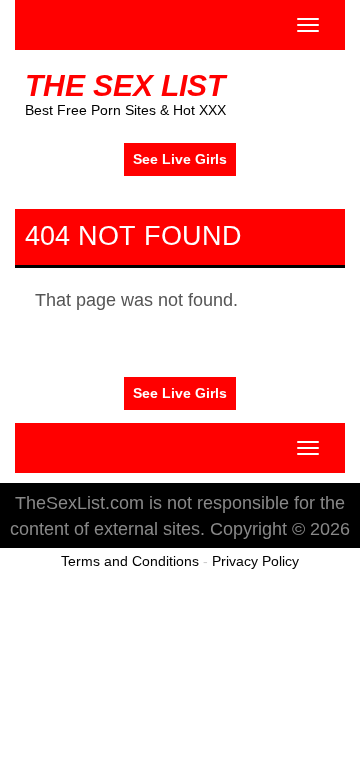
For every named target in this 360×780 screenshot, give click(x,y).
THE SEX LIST (125, 85)
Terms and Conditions (130, 561)
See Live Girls (180, 159)
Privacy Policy (255, 561)
